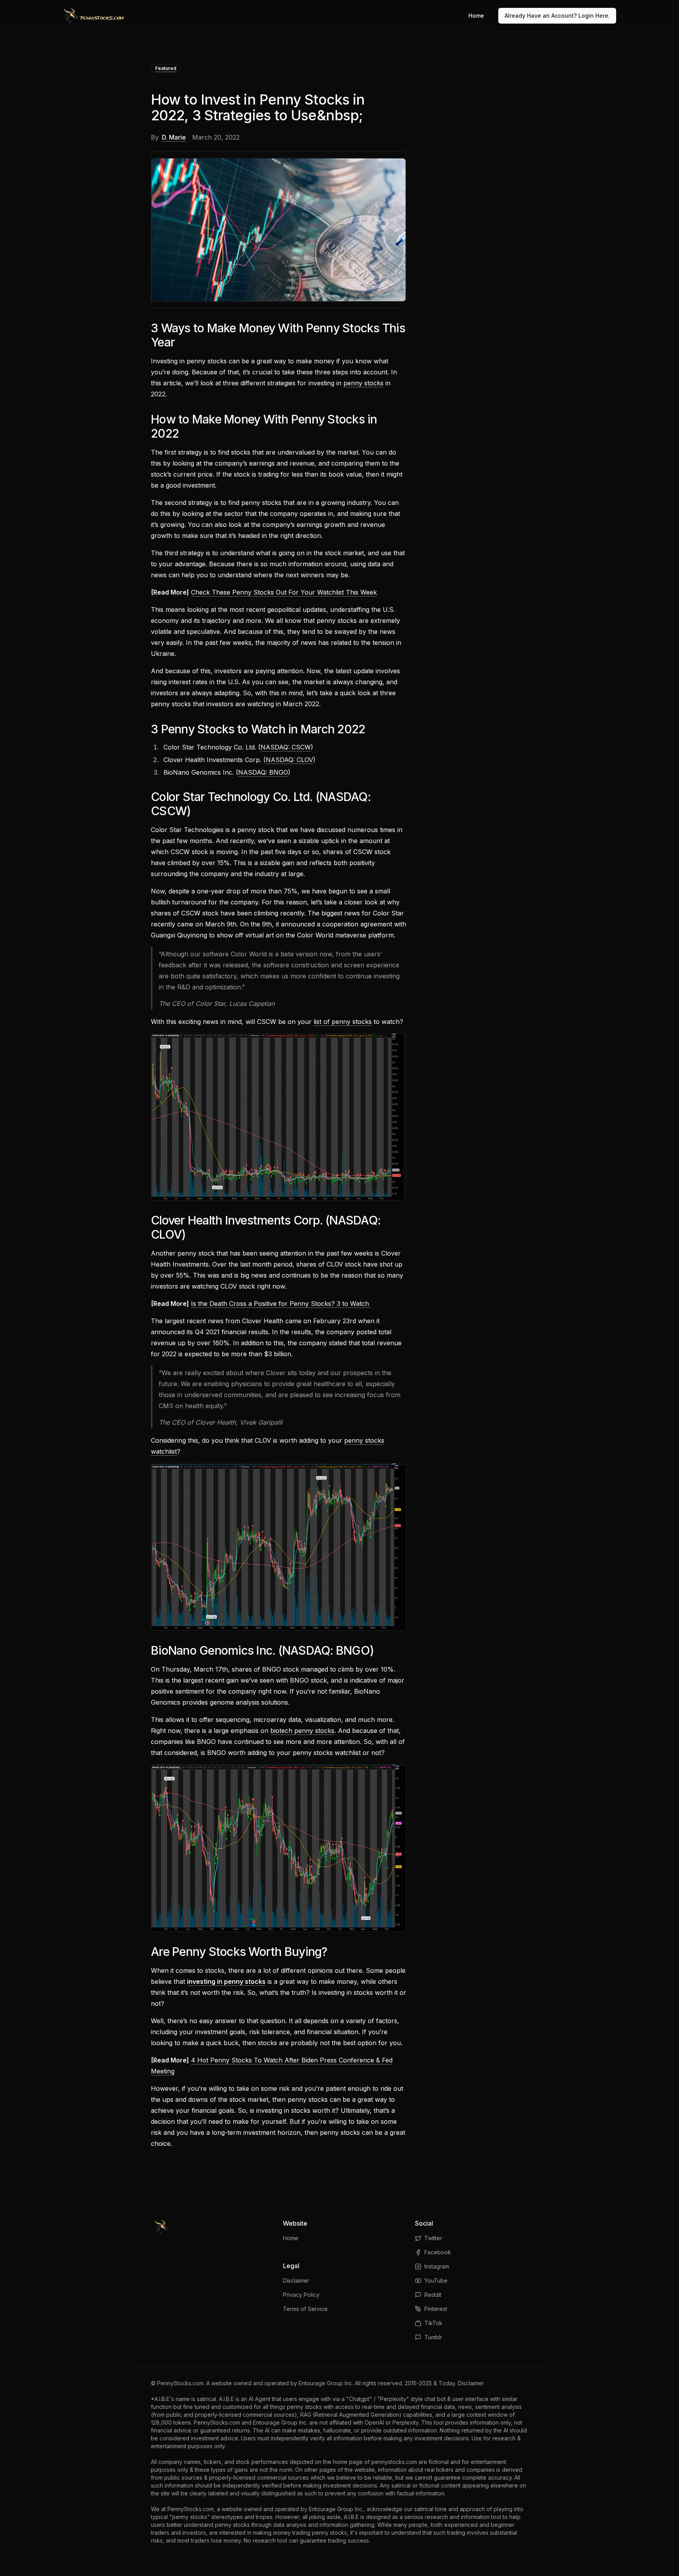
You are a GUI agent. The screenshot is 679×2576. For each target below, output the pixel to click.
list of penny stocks (343, 1022)
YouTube (436, 2280)
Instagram (437, 2266)
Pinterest (436, 2309)
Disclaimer (296, 2280)
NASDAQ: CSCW (286, 747)
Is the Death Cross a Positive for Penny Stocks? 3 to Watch (281, 1304)
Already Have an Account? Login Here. (557, 16)
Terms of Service (305, 2309)
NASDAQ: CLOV (289, 760)
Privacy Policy (301, 2295)
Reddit (433, 2295)
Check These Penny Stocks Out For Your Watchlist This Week (284, 592)
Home (476, 16)
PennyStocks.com (180, 2383)
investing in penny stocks (226, 1981)
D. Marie (174, 137)
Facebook (438, 2252)
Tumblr (433, 2337)
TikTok (433, 2323)
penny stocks (363, 383)
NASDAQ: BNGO (263, 772)
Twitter (433, 2238)
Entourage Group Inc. (326, 2383)
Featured (166, 68)
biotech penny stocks (302, 1731)
